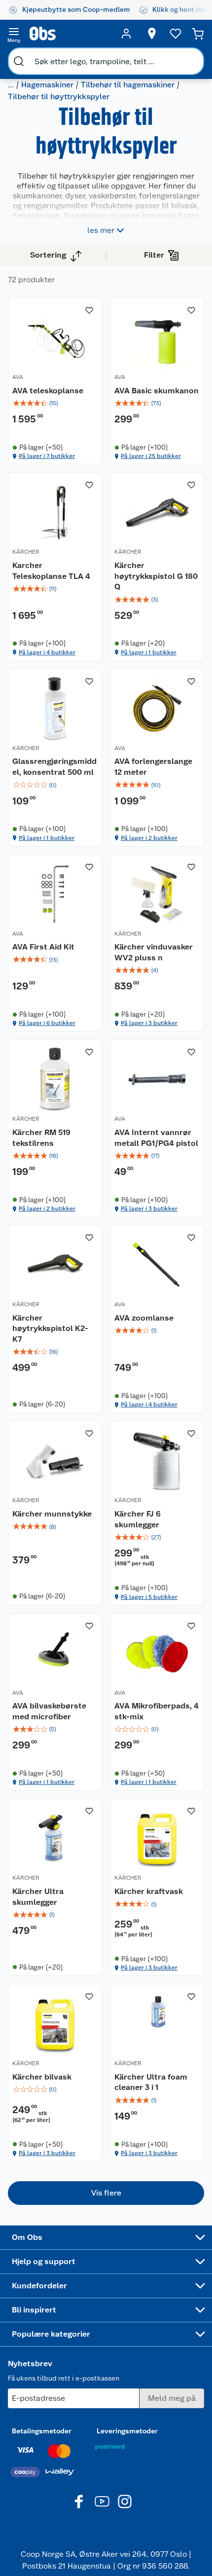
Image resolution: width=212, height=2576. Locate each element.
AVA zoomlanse (144, 1318)
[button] (106, 2193)
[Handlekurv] (198, 34)
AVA (18, 377)
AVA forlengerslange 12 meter (153, 767)
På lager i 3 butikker (149, 1023)
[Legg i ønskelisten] (89, 310)
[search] (19, 61)
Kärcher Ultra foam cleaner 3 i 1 (151, 2082)
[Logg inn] (126, 34)
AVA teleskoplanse (48, 391)
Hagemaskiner (47, 85)
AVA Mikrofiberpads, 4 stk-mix (157, 1711)
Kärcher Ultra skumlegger (38, 1897)
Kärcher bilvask (42, 2077)
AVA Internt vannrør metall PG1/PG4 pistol (156, 1138)
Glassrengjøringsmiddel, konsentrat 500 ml (54, 767)
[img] (55, 403)
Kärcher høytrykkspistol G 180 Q (156, 576)
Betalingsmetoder (42, 2431)
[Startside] (70, 34)
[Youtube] (102, 2501)
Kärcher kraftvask (149, 1891)
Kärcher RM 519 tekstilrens (41, 1138)
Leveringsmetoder (127, 2431)
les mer (101, 230)
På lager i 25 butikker (151, 456)
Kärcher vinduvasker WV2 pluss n (154, 952)
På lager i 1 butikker (149, 652)
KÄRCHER (26, 552)
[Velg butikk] (152, 34)
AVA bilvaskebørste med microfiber (49, 1711)
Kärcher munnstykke (52, 1514)
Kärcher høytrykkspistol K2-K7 (50, 1328)
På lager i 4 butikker (47, 652)
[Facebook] (79, 2501)
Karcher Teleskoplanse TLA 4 (51, 571)
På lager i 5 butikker (149, 1597)
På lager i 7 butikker (47, 456)
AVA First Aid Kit (43, 947)
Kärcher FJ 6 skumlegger (138, 1519)
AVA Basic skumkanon (157, 391)
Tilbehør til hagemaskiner (128, 85)
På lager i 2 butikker (149, 838)
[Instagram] (125, 2501)
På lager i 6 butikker (47, 1023)
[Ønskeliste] (176, 34)
